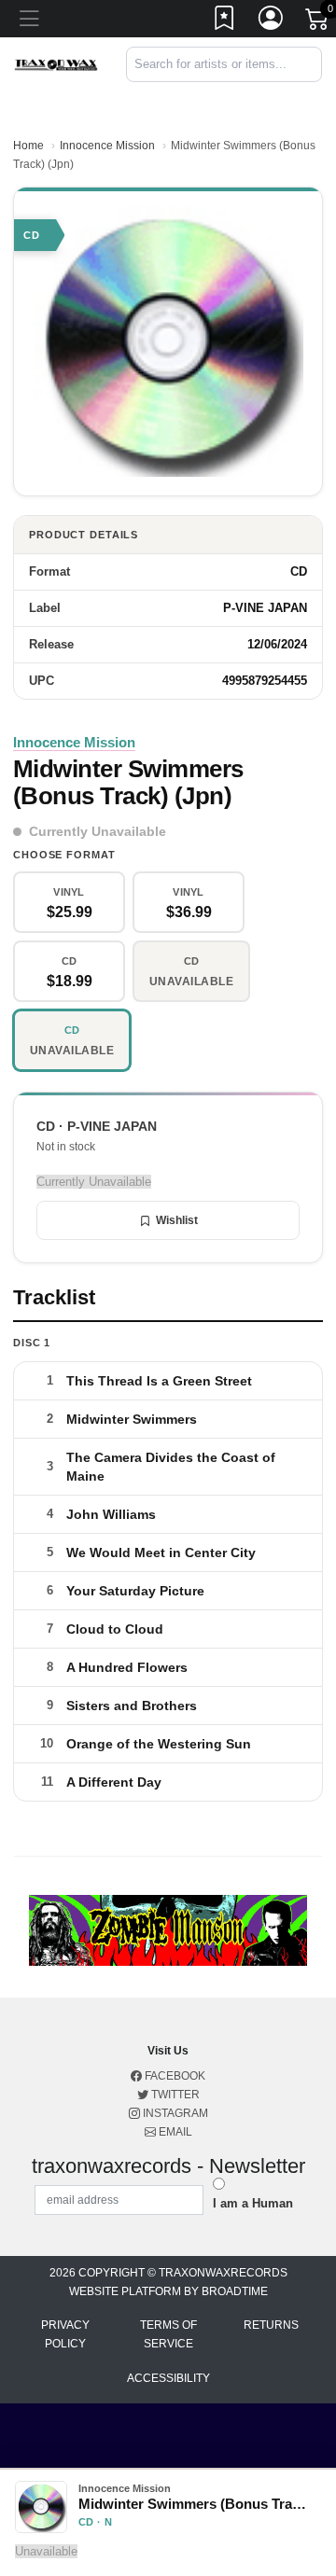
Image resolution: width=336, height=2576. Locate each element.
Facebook (174, 2076)
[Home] (56, 64)
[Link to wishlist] (225, 21)
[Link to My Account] (272, 21)
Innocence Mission (107, 146)
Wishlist (177, 1220)
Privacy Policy (65, 2334)
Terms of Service (168, 2334)
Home (28, 146)
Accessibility (168, 2378)
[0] (318, 22)
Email (174, 2132)
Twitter (174, 2095)
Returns (271, 2325)
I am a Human (253, 2203)
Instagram (174, 2113)
